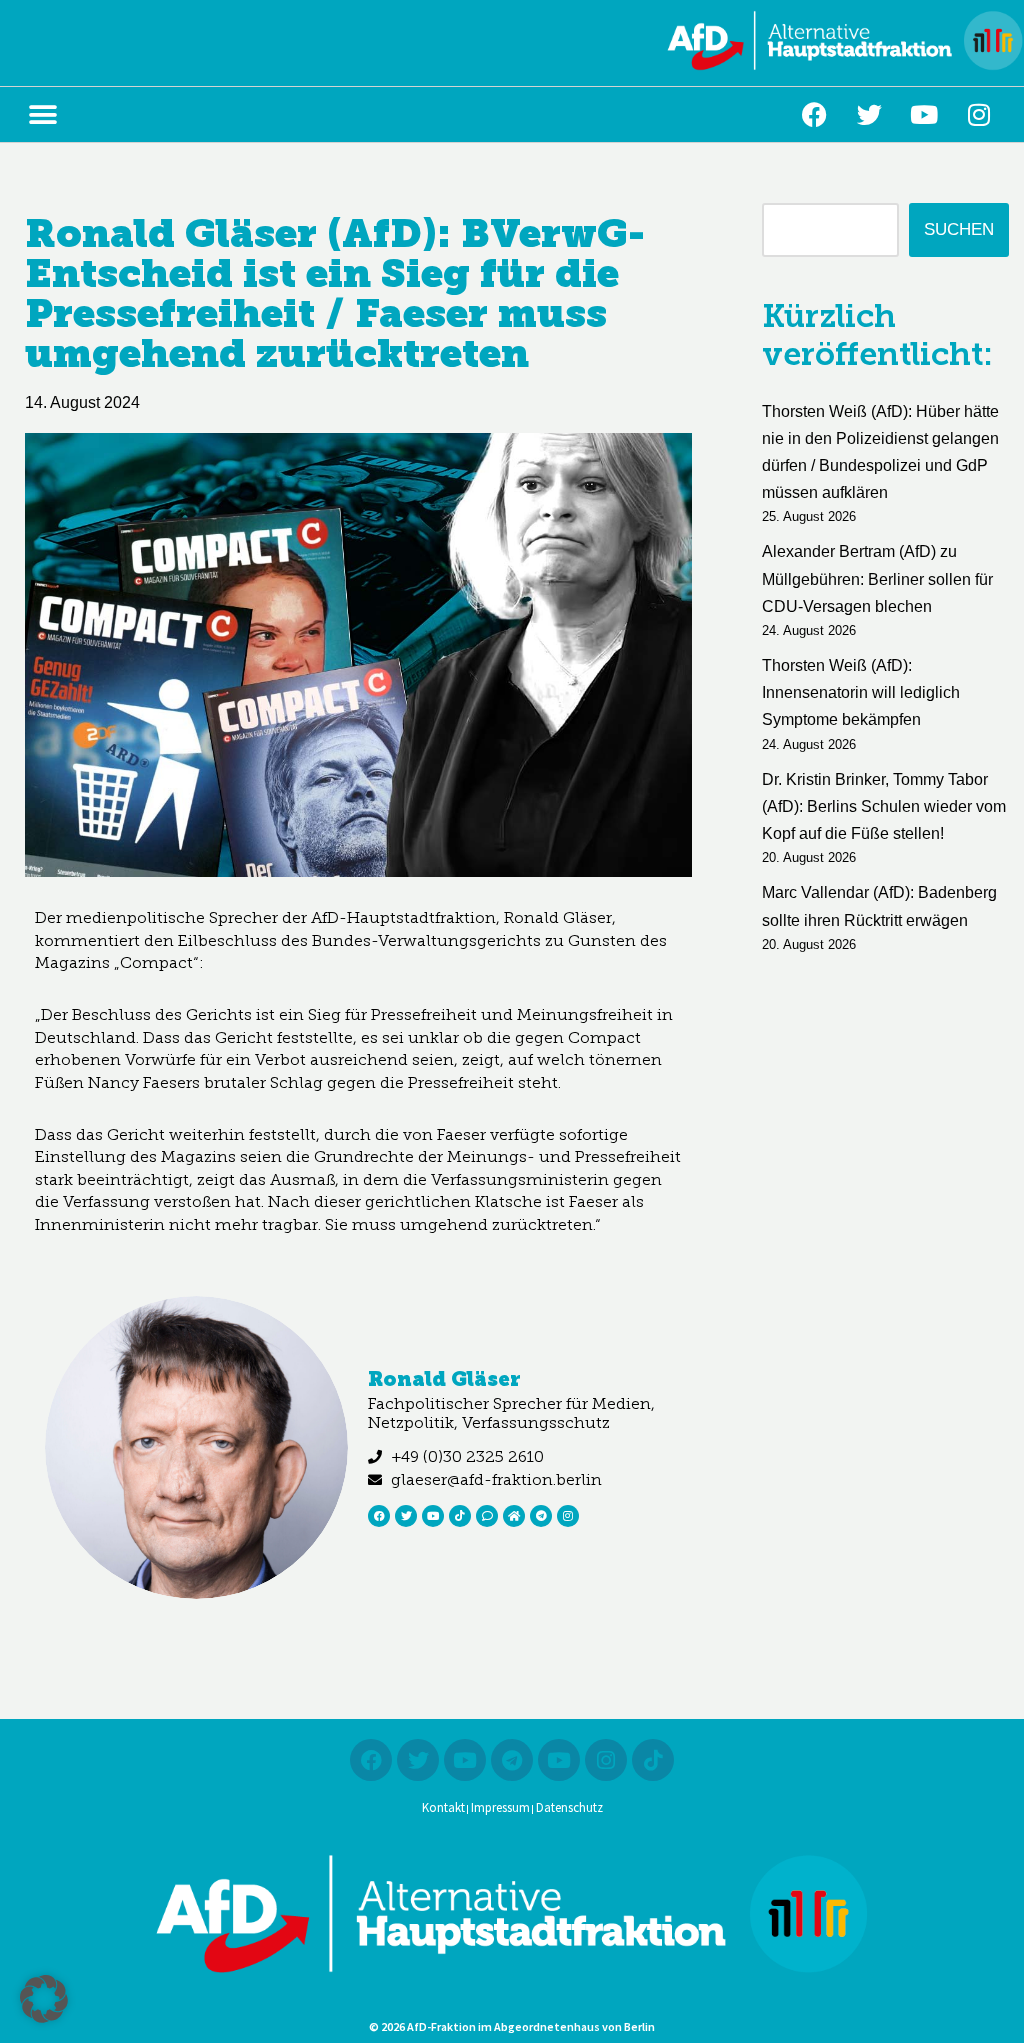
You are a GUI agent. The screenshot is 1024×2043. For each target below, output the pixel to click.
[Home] (514, 1516)
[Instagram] (979, 115)
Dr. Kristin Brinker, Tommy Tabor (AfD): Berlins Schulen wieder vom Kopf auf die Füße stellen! (884, 806)
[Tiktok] (460, 1516)
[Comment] (487, 1516)
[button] (42, 114)
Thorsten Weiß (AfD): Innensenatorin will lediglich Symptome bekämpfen (861, 692)
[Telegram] (541, 1516)
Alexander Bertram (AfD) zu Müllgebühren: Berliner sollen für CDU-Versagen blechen (877, 578)
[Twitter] (869, 115)
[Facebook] (814, 115)
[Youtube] (924, 115)
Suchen (959, 229)
